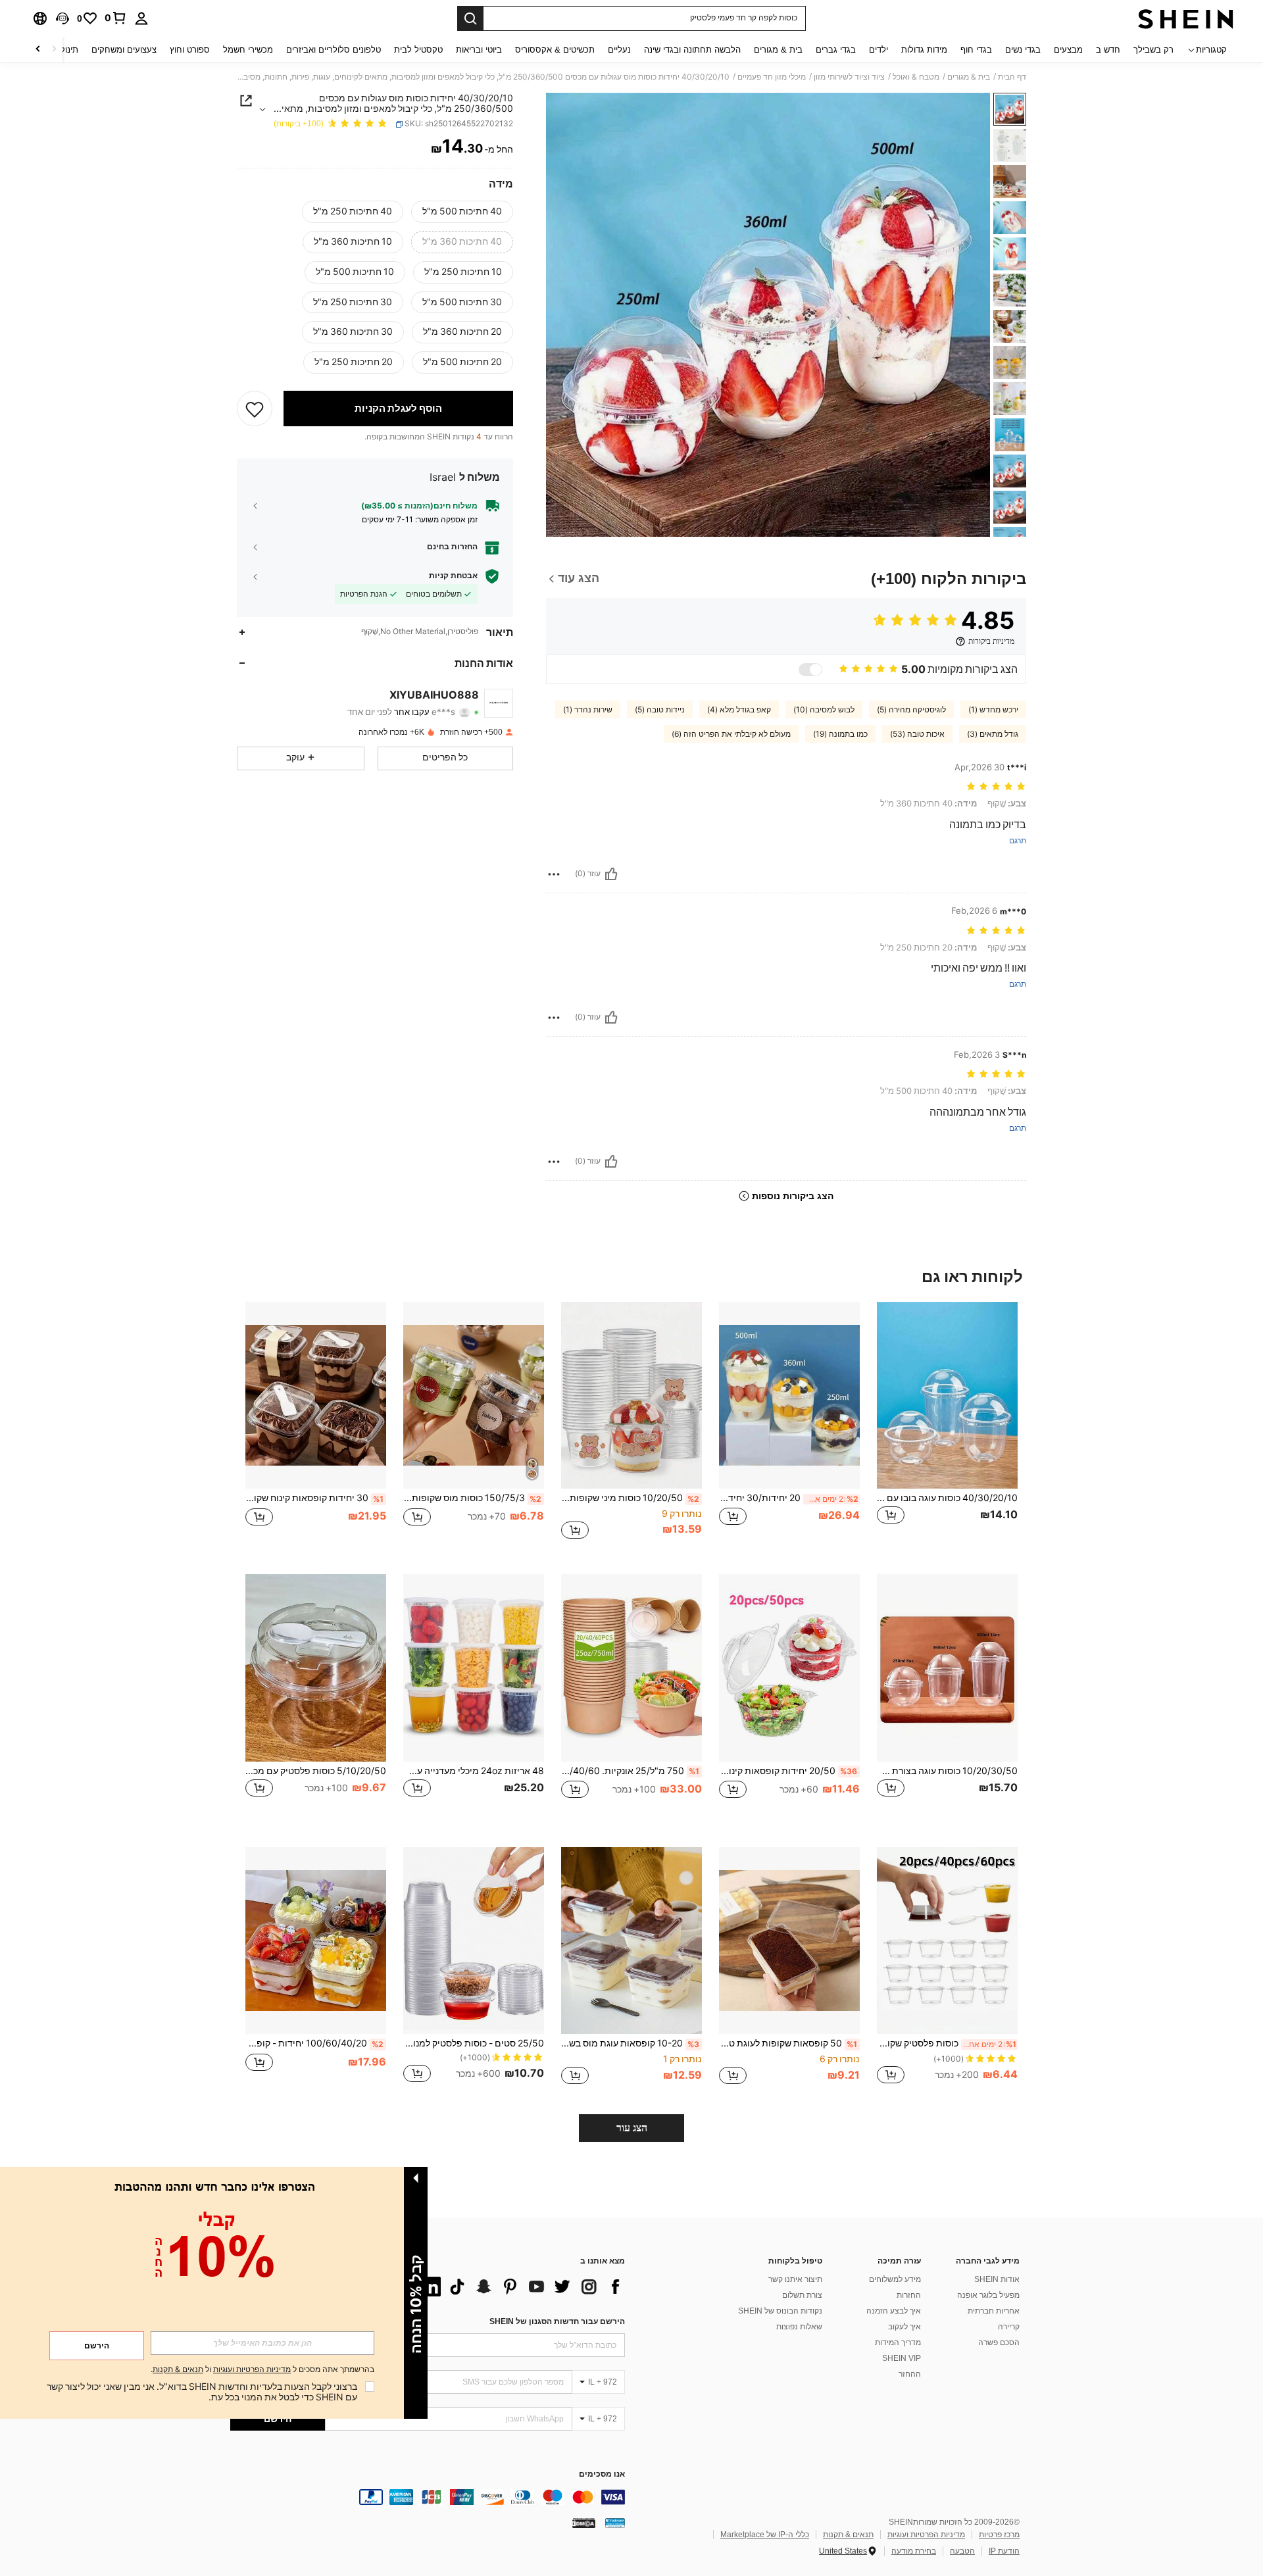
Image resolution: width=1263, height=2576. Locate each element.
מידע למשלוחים (895, 2279)
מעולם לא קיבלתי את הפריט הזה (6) (731, 734)
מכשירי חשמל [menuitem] (248, 50)
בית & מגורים (969, 77)
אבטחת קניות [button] (453, 576)
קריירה (1009, 2327)
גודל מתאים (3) (993, 734)
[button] (62, 18)
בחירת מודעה (914, 2551)
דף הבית (1012, 77)
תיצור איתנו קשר (795, 2279)
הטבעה (962, 2551)
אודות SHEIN (997, 2279)
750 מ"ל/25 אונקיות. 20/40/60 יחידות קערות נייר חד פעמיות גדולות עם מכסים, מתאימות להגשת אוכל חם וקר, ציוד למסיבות (630, 1771)
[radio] (462, 212)
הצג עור (632, 2128)
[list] (520, 2287)
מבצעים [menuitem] (1068, 50)
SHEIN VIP (902, 2358)
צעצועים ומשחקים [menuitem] (124, 50)
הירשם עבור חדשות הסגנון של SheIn (557, 2321)
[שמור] (255, 409)
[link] (116, 18)
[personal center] (141, 18)
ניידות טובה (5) (660, 710)
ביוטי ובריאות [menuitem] (479, 50)
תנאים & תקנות (848, 2535)
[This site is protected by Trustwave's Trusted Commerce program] (615, 2522)
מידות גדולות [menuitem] (924, 50)
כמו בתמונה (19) (840, 734)
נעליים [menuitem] (619, 50)
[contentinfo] (428, 2497)
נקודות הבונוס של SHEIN (780, 2311)
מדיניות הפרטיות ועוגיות (926, 2535)
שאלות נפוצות (799, 2327)
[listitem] (947, 1428)
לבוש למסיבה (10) (824, 710)
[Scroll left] (54, 50)
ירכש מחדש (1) (993, 710)
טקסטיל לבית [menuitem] (418, 50)
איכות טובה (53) (917, 734)
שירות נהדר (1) (588, 710)
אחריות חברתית (994, 2311)
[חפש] (470, 18)
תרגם (1018, 841)
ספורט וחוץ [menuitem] (190, 50)
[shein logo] (1186, 18)
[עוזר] (611, 874)
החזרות (909, 2295)
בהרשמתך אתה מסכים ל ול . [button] (262, 2370)
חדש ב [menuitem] (1108, 50)
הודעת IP (1004, 2551)
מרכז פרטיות (999, 2535)
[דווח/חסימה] (554, 874)
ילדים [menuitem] (879, 50)
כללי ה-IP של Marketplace (765, 2535)
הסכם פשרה (999, 2342)
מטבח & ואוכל (916, 77)
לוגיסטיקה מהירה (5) (911, 710)
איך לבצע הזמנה (894, 2311)
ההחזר (910, 2374)
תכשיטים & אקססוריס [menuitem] (555, 50)
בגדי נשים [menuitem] (1023, 50)
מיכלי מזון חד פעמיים (772, 77)
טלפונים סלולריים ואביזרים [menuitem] (334, 50)
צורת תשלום (802, 2295)
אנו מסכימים (602, 2474)
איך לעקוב (904, 2327)
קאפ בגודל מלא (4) (739, 710)
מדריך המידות (898, 2342)
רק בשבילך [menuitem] (1153, 50)
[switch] (810, 670)
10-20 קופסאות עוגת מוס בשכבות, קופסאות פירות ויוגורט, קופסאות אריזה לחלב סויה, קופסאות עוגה (630, 2043)
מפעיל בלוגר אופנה (988, 2295)
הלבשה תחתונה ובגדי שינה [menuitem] (692, 50)
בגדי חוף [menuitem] (976, 50)
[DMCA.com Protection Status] (584, 2522)
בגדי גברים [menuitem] (836, 50)
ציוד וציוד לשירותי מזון (849, 77)
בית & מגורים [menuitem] (778, 50)
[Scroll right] (38, 50)
